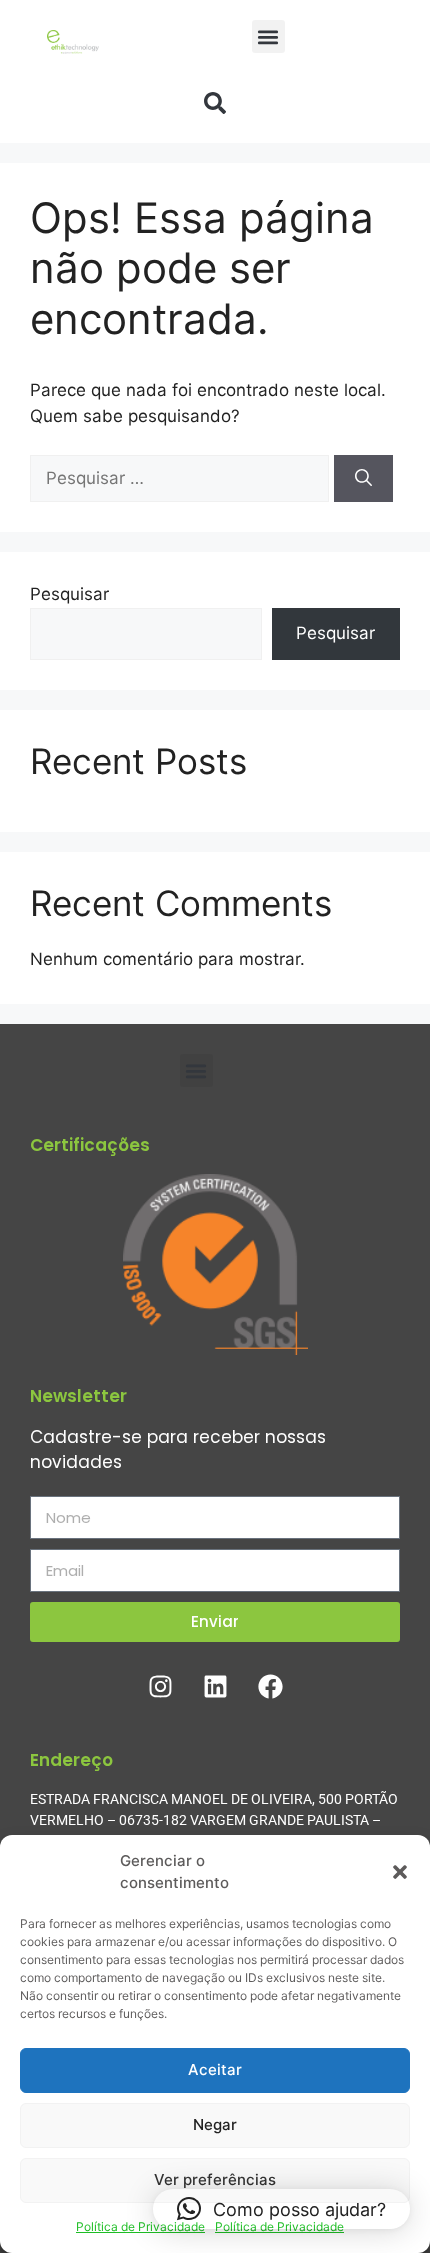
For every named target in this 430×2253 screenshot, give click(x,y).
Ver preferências (215, 2179)
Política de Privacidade (140, 2226)
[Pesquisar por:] (182, 478)
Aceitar (215, 2069)
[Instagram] (160, 1687)
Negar (215, 2124)
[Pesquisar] (363, 479)
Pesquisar (69, 594)
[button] (400, 1872)
